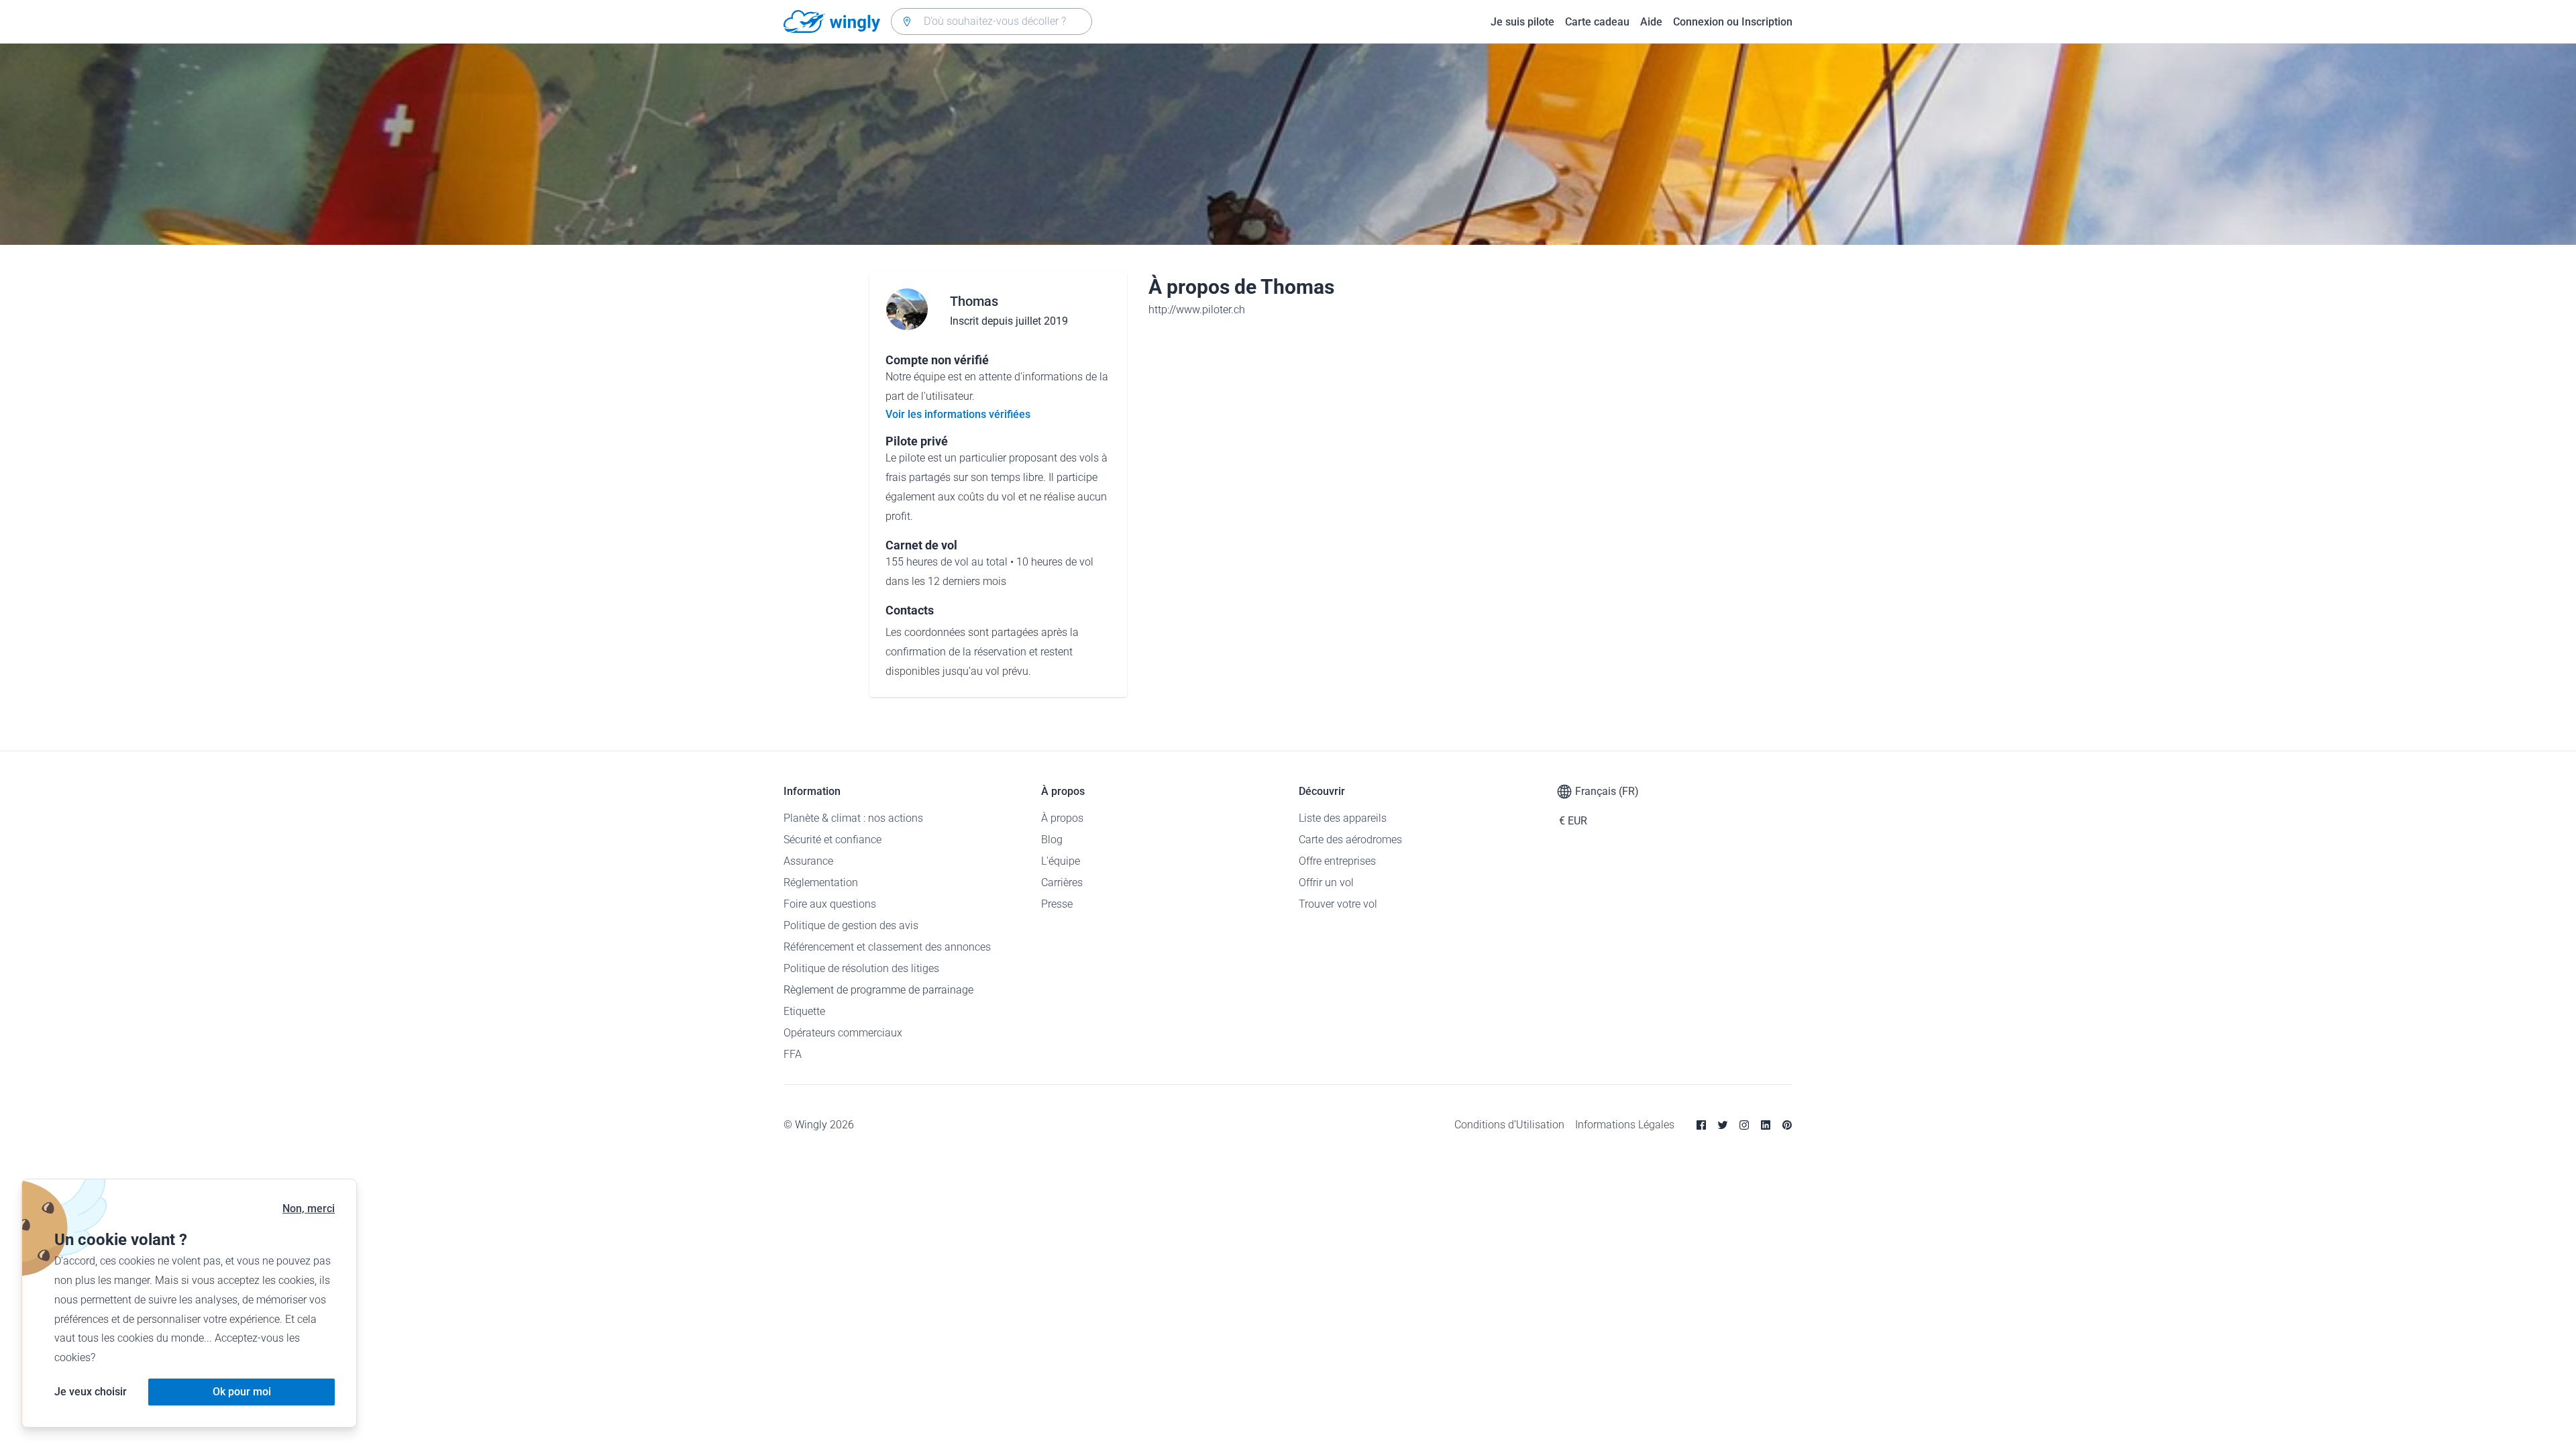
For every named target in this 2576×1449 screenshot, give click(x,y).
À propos (1062, 818)
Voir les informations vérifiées (958, 414)
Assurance (808, 861)
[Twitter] (1723, 1125)
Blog (1052, 840)
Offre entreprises (1337, 861)
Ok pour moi (242, 1392)
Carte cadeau (1597, 22)
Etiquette (804, 1011)
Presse (1057, 904)
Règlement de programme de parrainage (878, 990)
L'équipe (1061, 861)
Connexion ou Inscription (1733, 22)
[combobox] (991, 21)
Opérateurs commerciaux (843, 1033)
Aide (1651, 22)
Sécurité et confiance (833, 840)
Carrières (1062, 882)
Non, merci (309, 1209)
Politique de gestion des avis (851, 925)
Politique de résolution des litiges (861, 968)
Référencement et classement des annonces (887, 947)
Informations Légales (1625, 1125)
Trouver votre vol (1338, 904)
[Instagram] (1744, 1125)
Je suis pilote (1522, 22)
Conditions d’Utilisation (1509, 1125)
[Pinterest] (1787, 1125)
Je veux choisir (91, 1392)
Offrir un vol (1326, 882)
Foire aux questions (830, 904)
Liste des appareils (1343, 818)
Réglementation (821, 882)
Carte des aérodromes (1350, 840)
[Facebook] (1701, 1125)
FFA (793, 1054)
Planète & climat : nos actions (853, 818)
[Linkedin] (1766, 1125)
